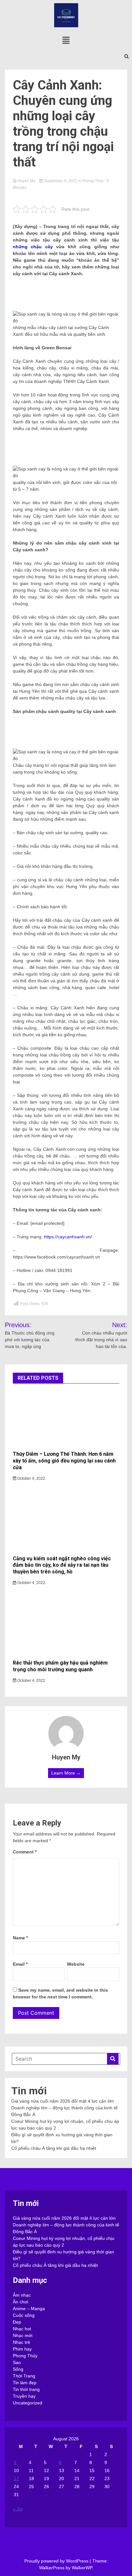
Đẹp (17, 2322)
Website (76, 1964)
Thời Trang (24, 2376)
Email (20, 1964)
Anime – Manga (29, 2309)
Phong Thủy (93, 181)
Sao (17, 2362)
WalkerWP (82, 2568)
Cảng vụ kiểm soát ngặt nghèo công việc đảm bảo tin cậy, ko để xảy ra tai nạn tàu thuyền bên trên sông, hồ (62, 1565)
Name (20, 1938)
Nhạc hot (22, 2329)
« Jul (18, 2509)
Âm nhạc (22, 2295)
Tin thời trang (26, 2389)
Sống (18, 2369)
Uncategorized (28, 2403)
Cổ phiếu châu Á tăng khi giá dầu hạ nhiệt (54, 2148)
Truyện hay (24, 2396)
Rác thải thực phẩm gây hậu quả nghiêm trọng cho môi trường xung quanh (60, 1666)
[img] (66, 40)
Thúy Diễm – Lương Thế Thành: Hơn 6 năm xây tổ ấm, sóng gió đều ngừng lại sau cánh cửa (64, 1461)
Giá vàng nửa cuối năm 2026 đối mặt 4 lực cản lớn (63, 2101)
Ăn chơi (21, 2302)
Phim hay (22, 2349)
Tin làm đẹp (25, 2383)
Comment (25, 1852)
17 (16, 2479)
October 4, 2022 (31, 1479)
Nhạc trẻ (21, 2342)
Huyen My (26, 181)
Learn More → (66, 1773)
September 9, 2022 (61, 181)
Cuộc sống (24, 2315)
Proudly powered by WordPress (57, 2561)
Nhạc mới (23, 2335)
